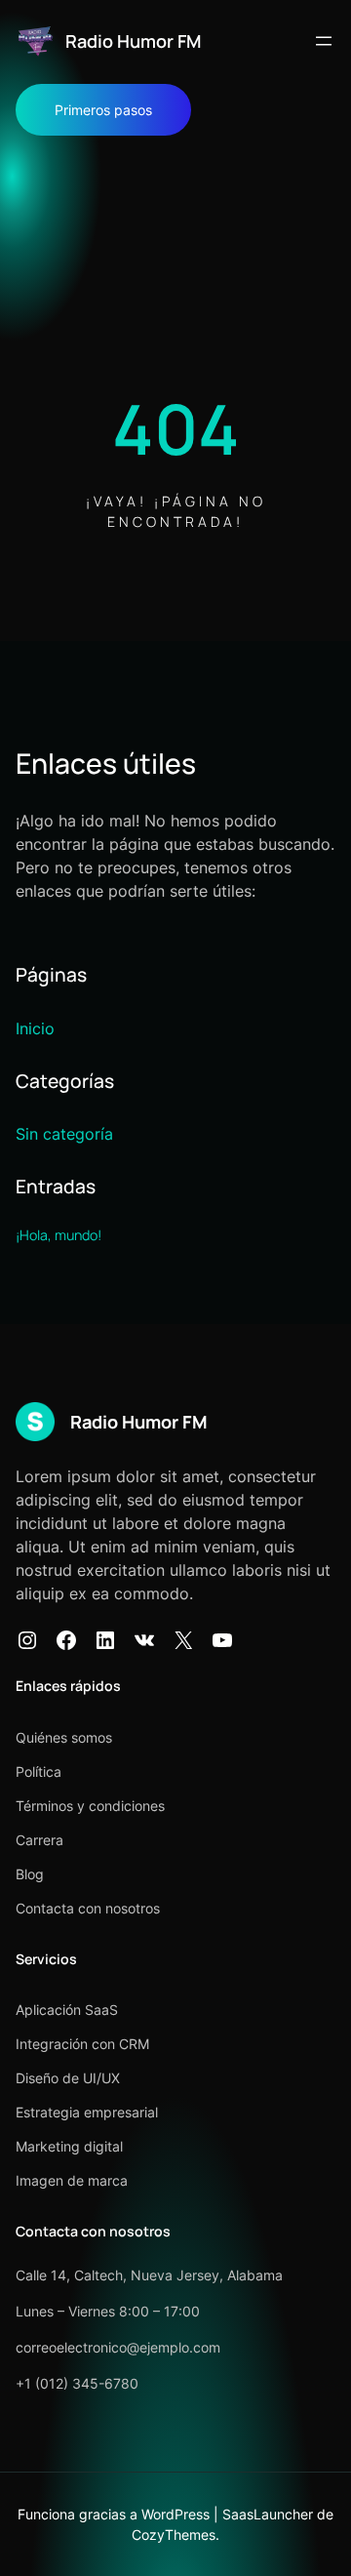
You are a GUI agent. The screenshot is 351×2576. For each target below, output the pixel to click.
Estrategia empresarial (87, 2112)
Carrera (39, 1840)
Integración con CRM (82, 2044)
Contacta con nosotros (88, 1908)
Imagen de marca (72, 2180)
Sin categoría (64, 1134)
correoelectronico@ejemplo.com (118, 2347)
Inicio (35, 1028)
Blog (30, 1874)
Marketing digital (69, 2146)
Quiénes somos (64, 1737)
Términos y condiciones (90, 1806)
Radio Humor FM (133, 41)
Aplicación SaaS (67, 2010)
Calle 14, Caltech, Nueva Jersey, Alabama (149, 2275)
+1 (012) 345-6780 (77, 2383)
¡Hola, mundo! (58, 1235)
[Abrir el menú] (324, 41)
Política (39, 1771)
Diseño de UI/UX (68, 2078)
